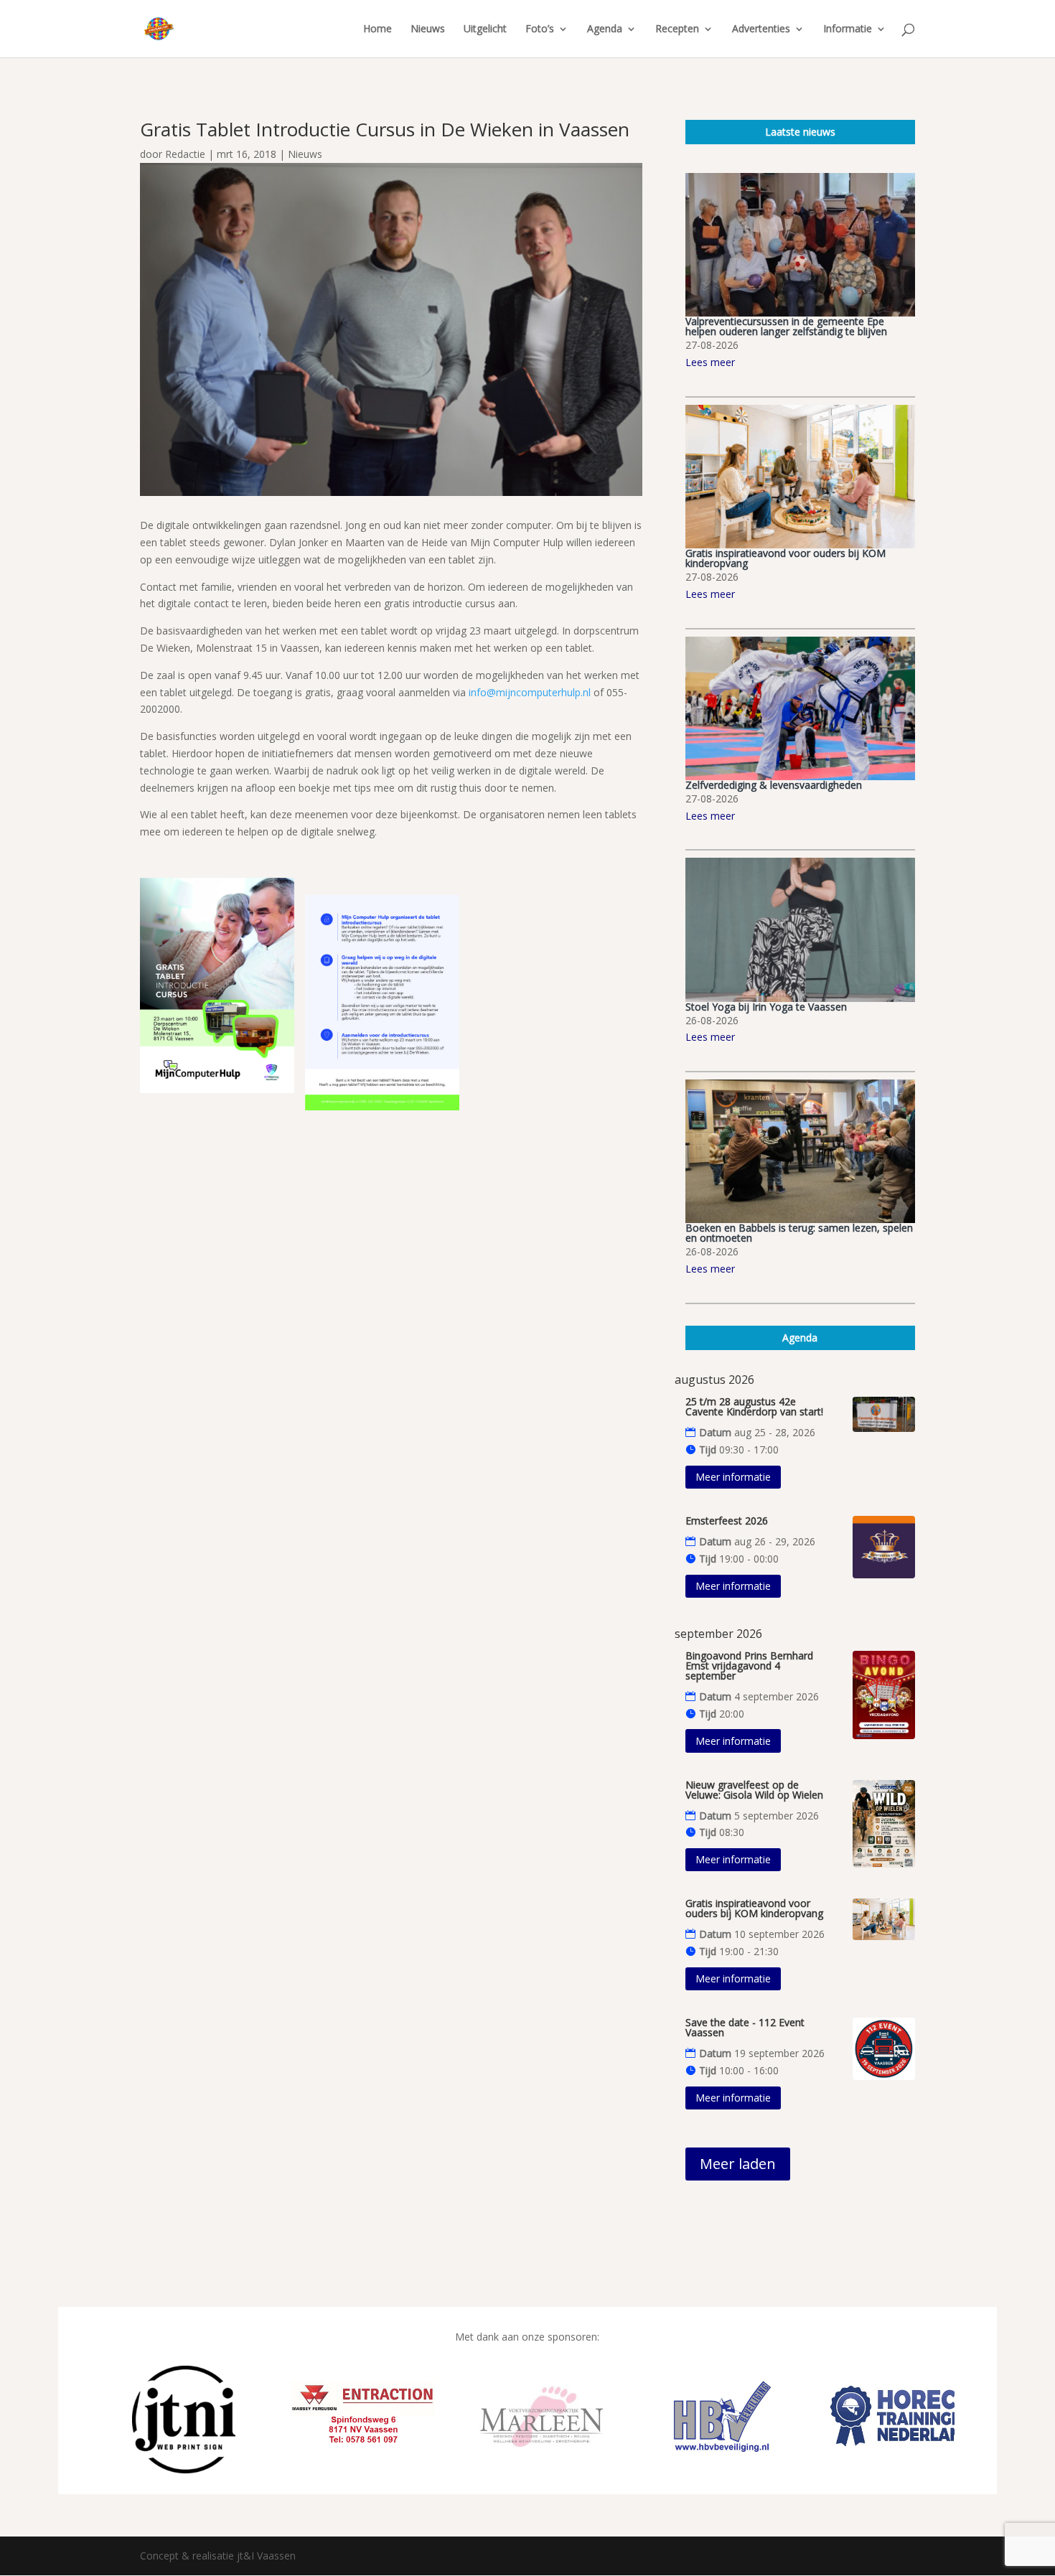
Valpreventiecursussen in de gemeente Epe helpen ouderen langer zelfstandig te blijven (786, 326)
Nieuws (428, 29)
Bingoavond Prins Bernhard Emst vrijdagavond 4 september (749, 1666)
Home (378, 29)
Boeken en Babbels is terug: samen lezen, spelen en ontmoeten (799, 1233)
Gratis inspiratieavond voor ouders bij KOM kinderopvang (786, 558)
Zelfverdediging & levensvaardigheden (774, 785)
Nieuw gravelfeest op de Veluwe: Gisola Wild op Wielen (754, 1790)
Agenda (605, 29)
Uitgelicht (485, 29)
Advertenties (761, 29)
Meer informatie (733, 1477)
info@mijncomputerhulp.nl (530, 692)
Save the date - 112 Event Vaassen (745, 2027)
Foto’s (540, 29)
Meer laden (738, 2164)
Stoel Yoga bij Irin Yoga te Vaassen (766, 1007)
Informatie (848, 29)
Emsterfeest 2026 (727, 1521)
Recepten (677, 29)
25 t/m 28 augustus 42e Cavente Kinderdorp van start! (754, 1406)
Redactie (185, 154)
